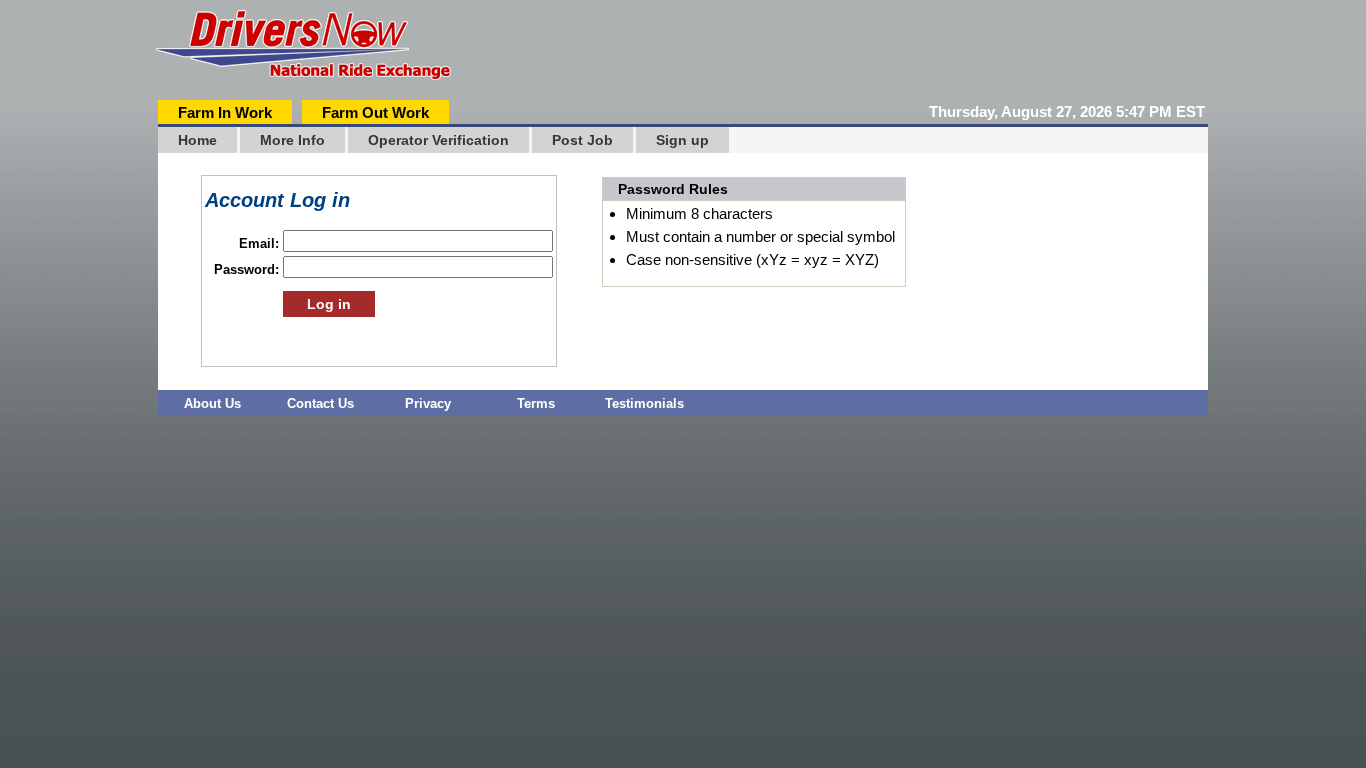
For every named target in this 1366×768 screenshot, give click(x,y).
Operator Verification (438, 140)
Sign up (682, 140)
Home (197, 140)
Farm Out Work (375, 112)
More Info (292, 140)
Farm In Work (225, 112)
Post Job (582, 140)
